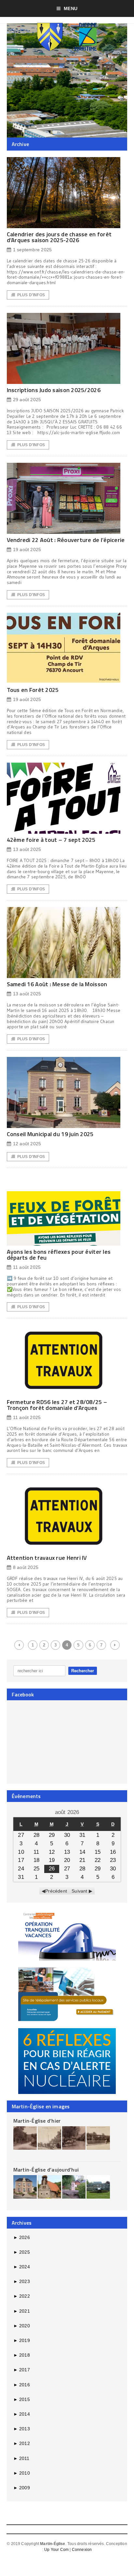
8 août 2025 (26, 1567)
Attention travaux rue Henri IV (47, 1558)
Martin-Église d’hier (37, 2121)
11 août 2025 (27, 1267)
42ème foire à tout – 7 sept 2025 (51, 840)
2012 (22, 2443)
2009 (22, 2488)
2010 (22, 2473)
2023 (22, 2281)
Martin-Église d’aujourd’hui (46, 2170)
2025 (22, 2252)
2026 (22, 2237)
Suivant (79, 1891)
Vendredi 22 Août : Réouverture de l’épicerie (66, 540)
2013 (22, 2429)
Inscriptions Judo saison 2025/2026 (54, 390)
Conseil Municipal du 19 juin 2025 (50, 1134)
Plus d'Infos (31, 295)
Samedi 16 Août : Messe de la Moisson (57, 984)
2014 (22, 2414)
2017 (22, 2370)
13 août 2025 (27, 849)
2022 (22, 2296)
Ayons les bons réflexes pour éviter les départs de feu (59, 1255)
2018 (22, 2355)
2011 (21, 2458)
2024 (22, 2267)
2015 (22, 2399)
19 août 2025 (27, 549)
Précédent (56, 1891)
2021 (22, 2311)
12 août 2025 (27, 1144)
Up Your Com (56, 2550)
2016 (22, 2385)
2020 (22, 2326)
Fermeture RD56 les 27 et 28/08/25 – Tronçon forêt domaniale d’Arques (57, 1405)
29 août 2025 (27, 400)
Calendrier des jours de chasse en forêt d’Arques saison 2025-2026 (59, 237)
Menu (71, 8)
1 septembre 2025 (32, 250)
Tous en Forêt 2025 (33, 690)
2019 (22, 2340)
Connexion (82, 2550)
